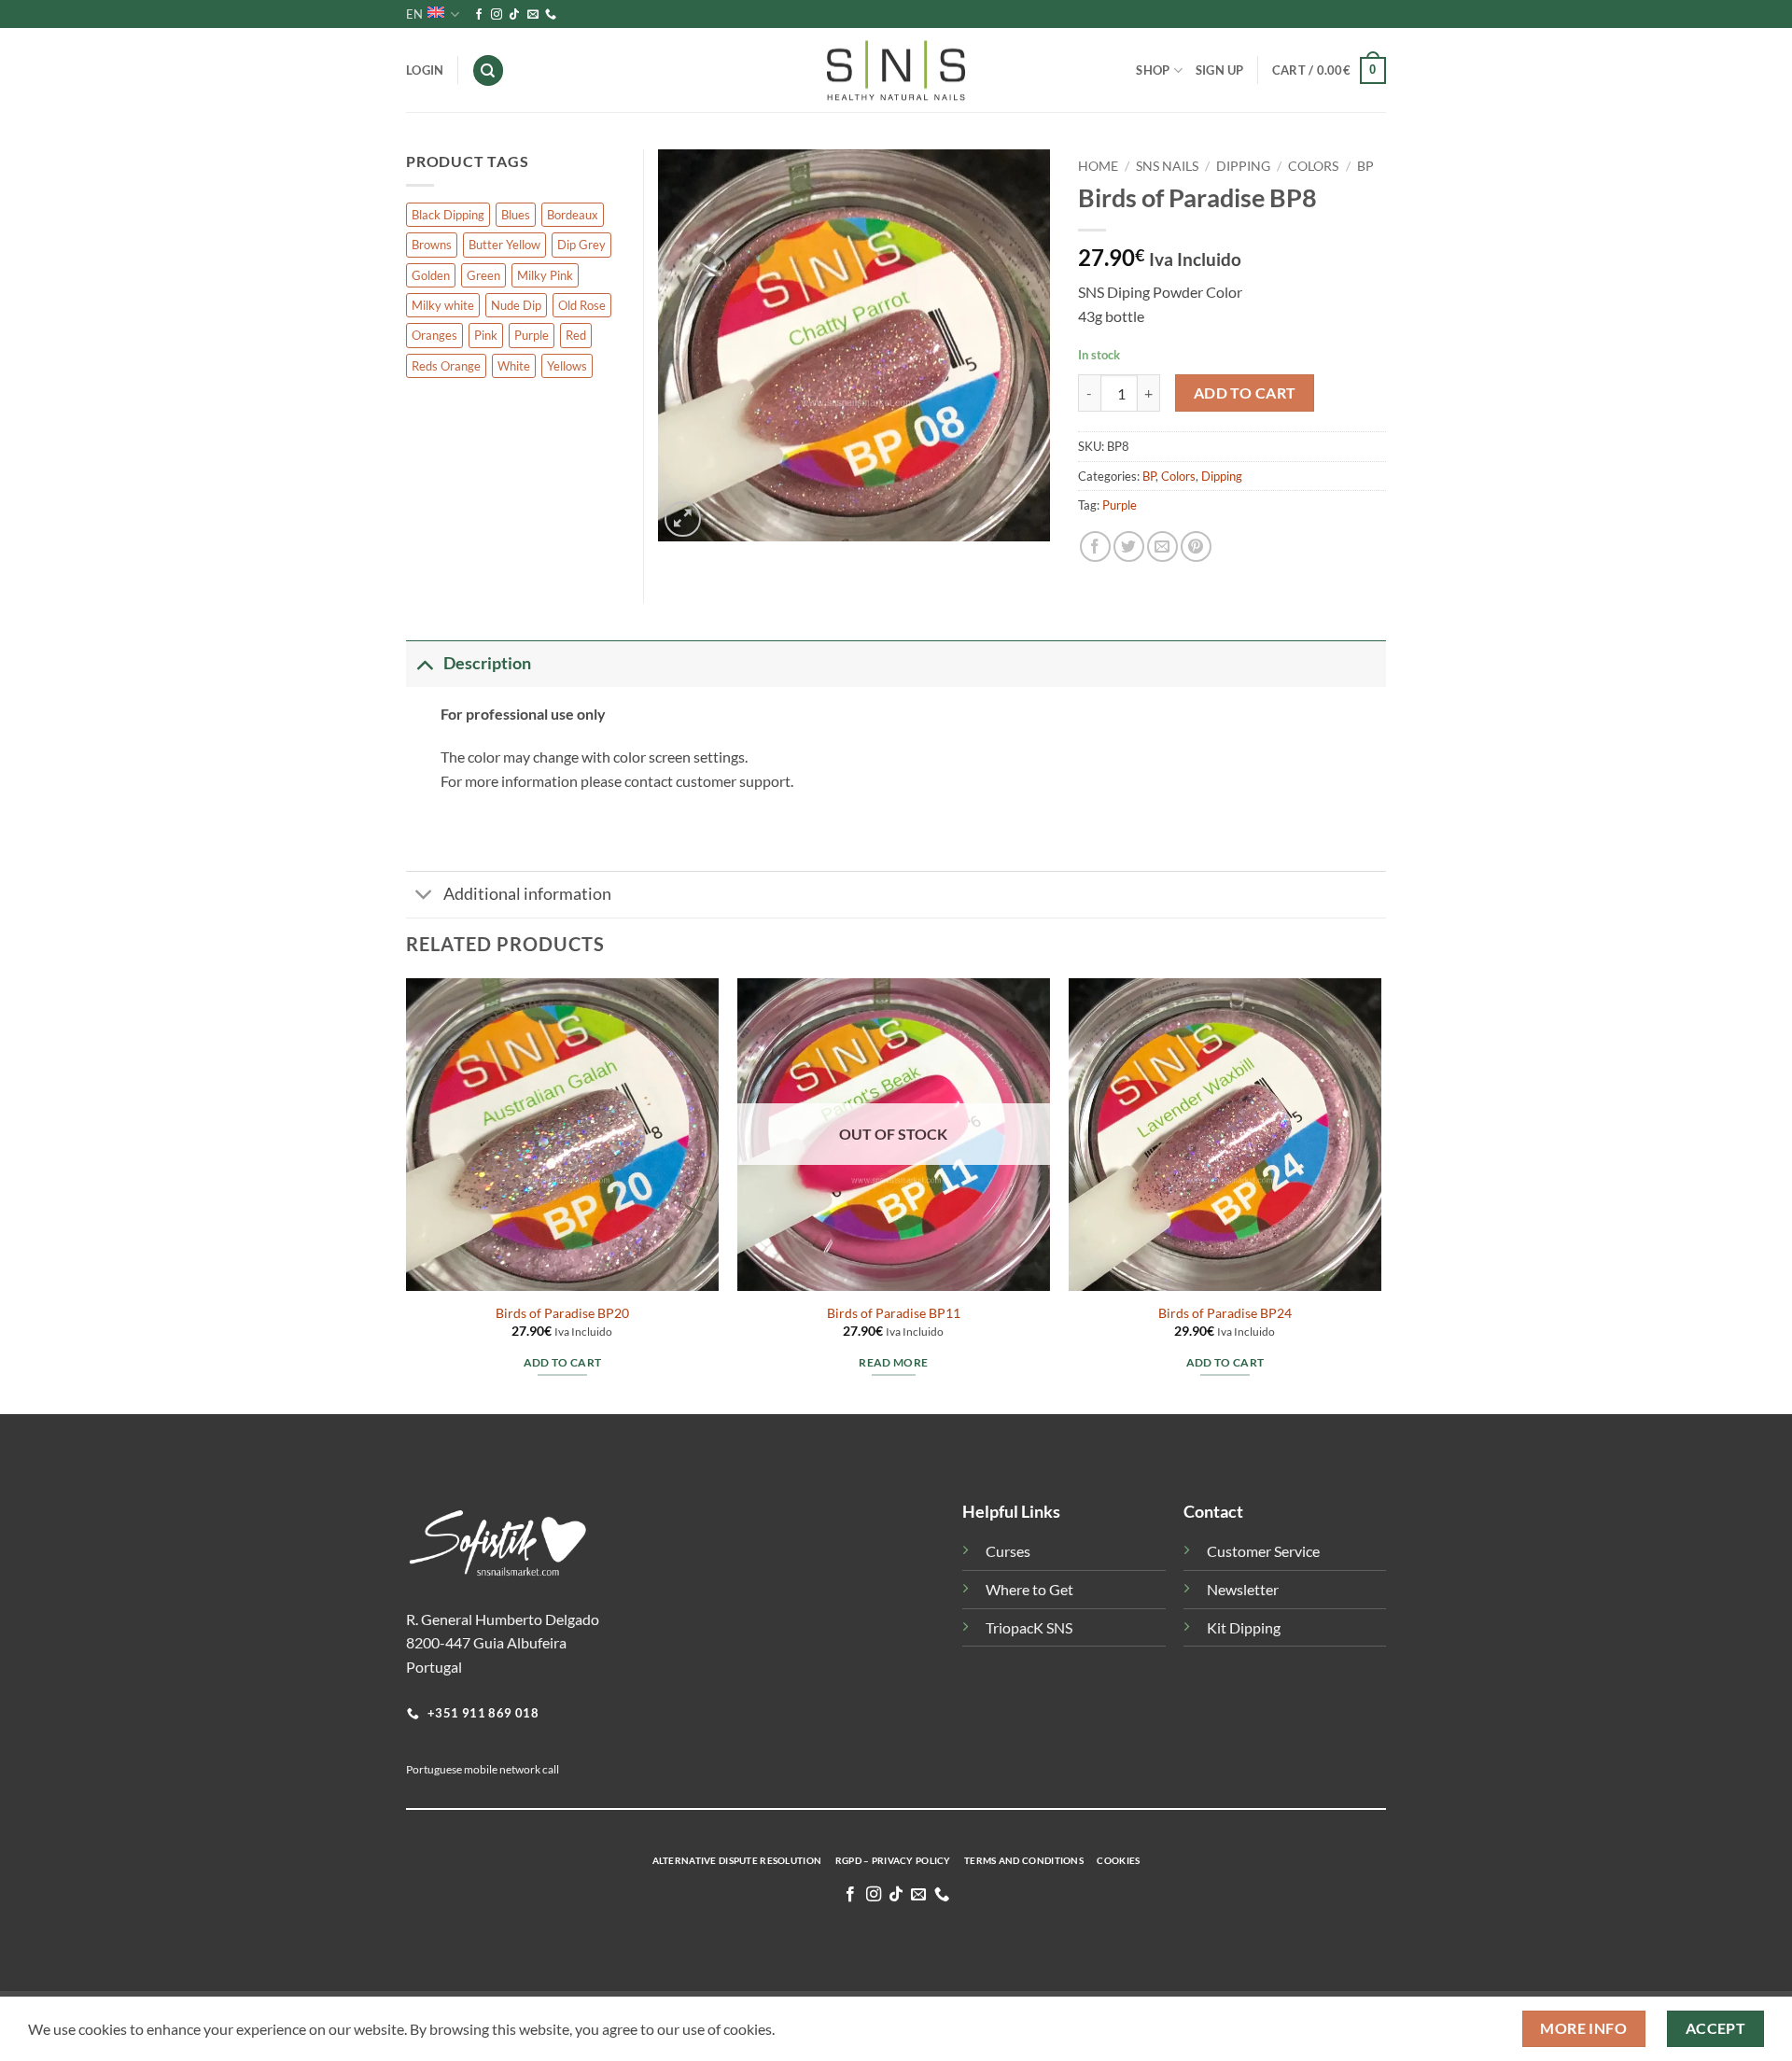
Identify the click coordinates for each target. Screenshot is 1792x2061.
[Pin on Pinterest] (1196, 547)
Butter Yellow (504, 245)
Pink (486, 335)
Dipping (1243, 166)
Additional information (527, 894)
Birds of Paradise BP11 (894, 1313)
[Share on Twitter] (1129, 547)
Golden (431, 275)
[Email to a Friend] (1162, 547)
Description (487, 663)
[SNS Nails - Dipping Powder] (896, 71)
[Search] (488, 70)
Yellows (567, 366)
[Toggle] (424, 663)
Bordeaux (573, 215)
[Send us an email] (533, 15)
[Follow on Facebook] (479, 15)
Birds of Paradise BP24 (1225, 1313)
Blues (516, 215)
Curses (1008, 1551)
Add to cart (1245, 393)
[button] (1329, 71)
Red (576, 335)
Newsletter (1243, 1589)
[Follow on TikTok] (514, 15)
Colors (1313, 166)
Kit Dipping (1244, 1627)
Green (483, 275)
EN (414, 14)
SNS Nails (1167, 166)
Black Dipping (448, 215)
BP (1365, 166)
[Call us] (551, 15)
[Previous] (407, 1194)
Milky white (443, 305)
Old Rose (582, 305)
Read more (893, 1362)
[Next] (1380, 1194)
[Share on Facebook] (1095, 547)
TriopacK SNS (1029, 1627)
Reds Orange (446, 366)
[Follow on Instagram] (497, 15)
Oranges (434, 335)
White (514, 366)
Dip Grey (581, 245)
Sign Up (1220, 70)
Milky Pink (545, 275)
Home (1098, 166)
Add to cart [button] (563, 1362)
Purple (1120, 505)
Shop (1153, 70)
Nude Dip (516, 305)
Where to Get (1029, 1589)
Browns (432, 245)
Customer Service (1263, 1551)
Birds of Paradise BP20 (562, 1313)
